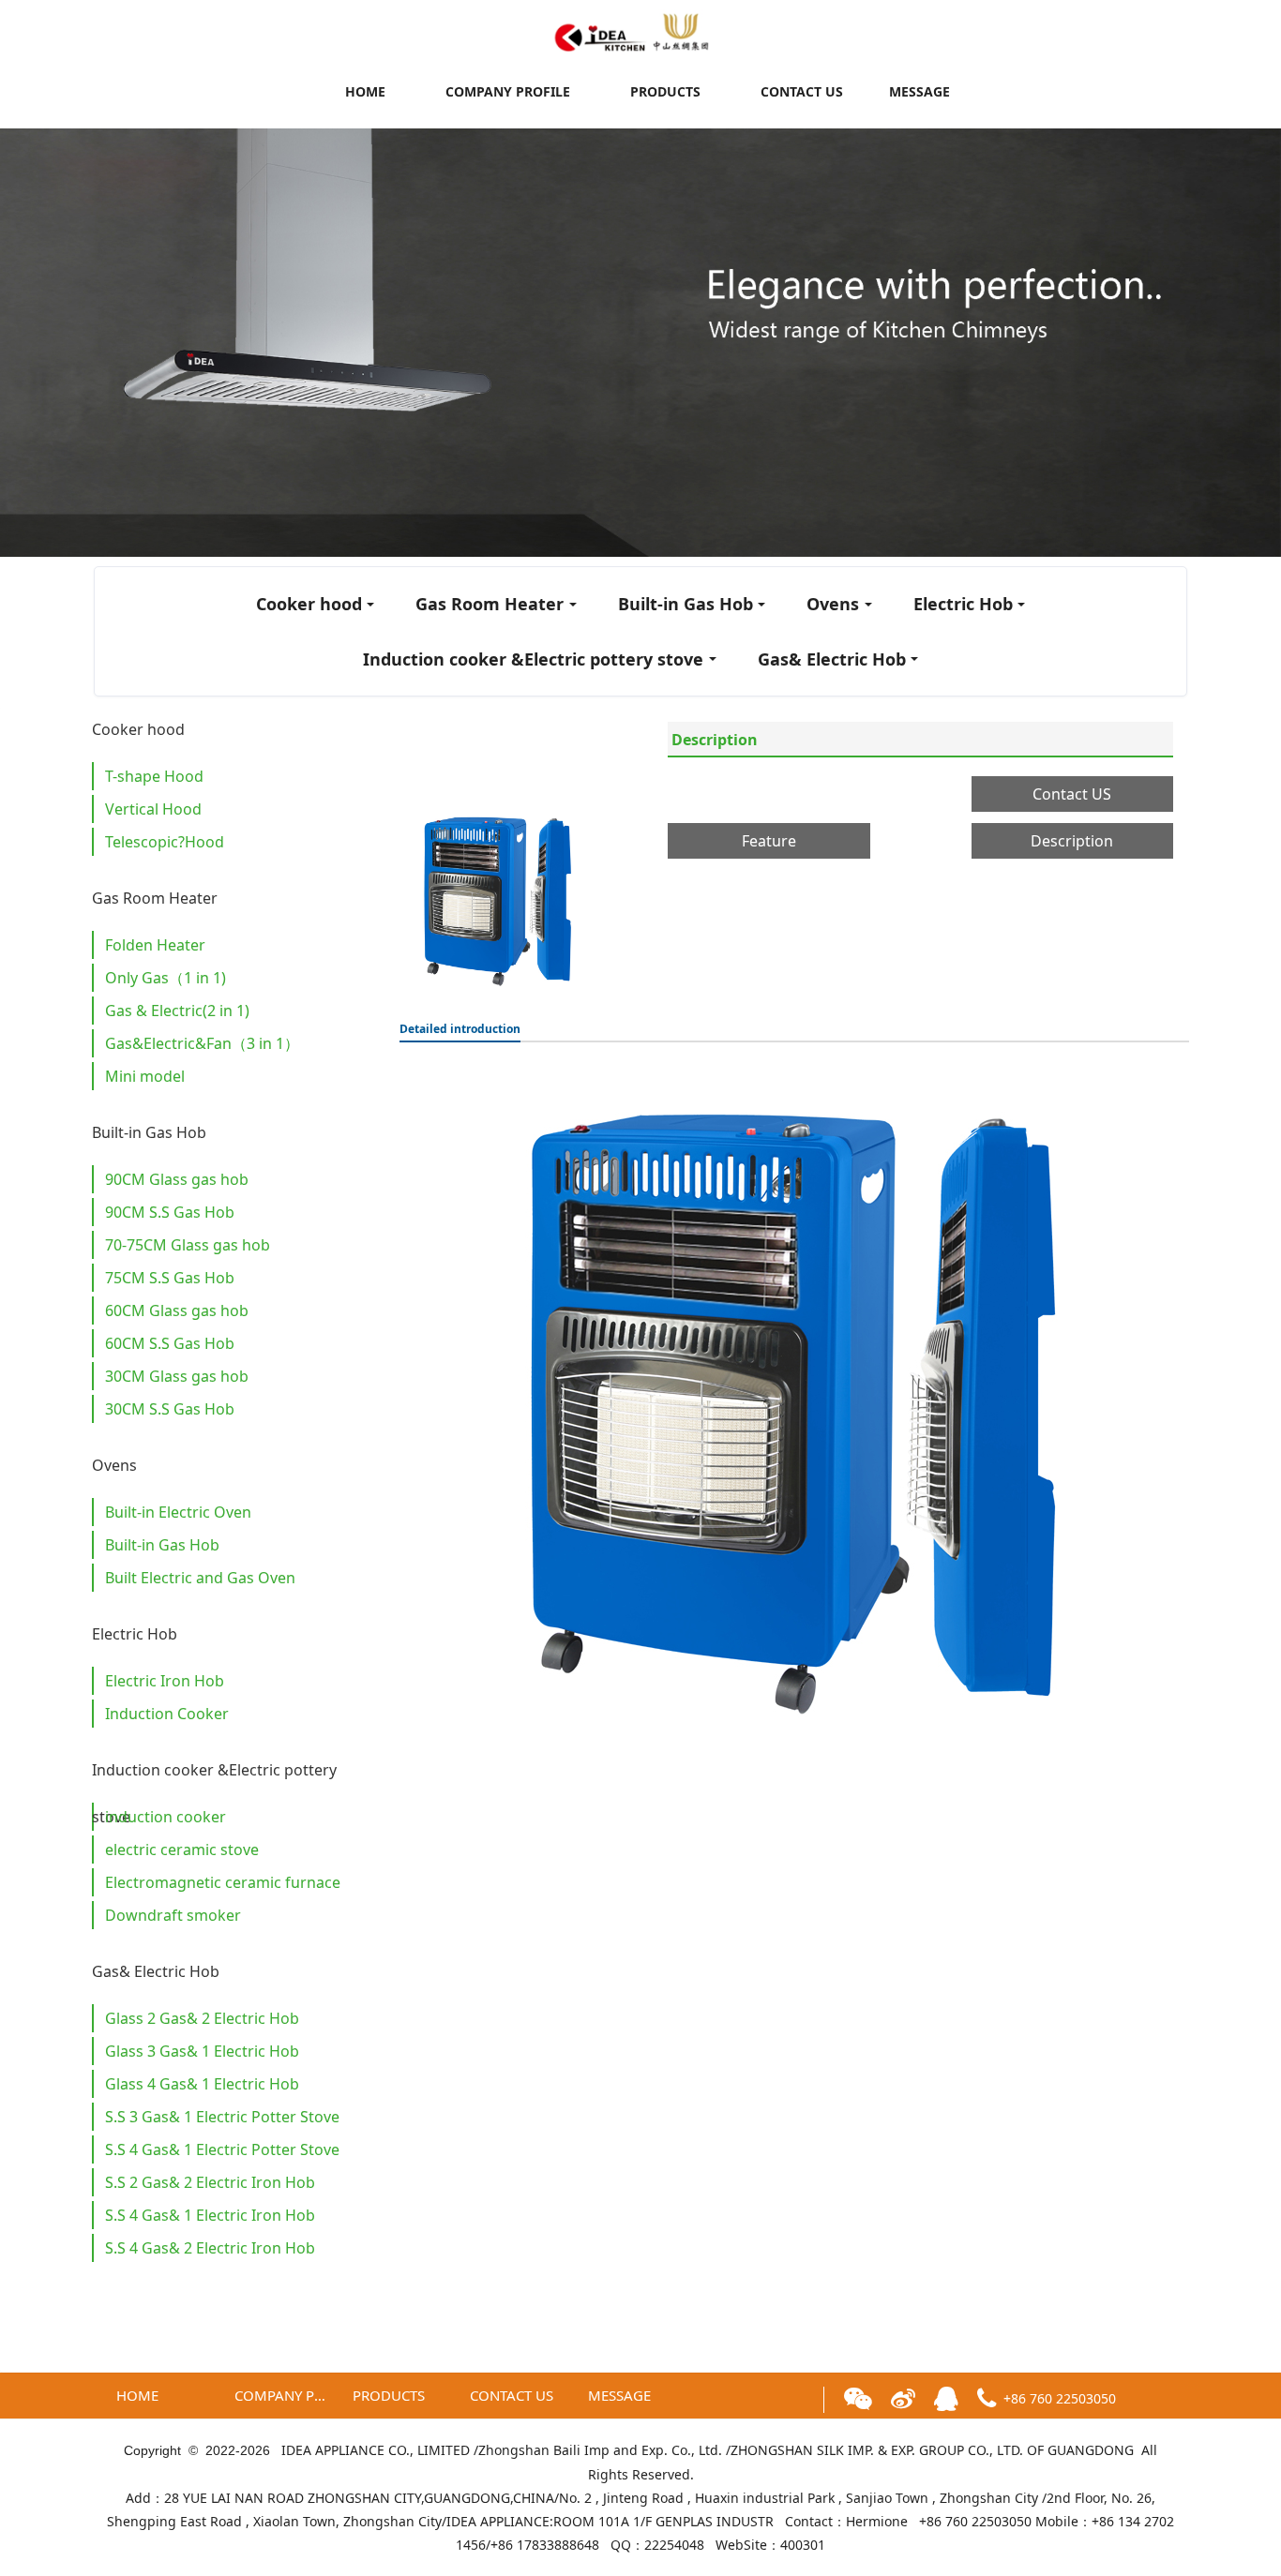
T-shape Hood (154, 776)
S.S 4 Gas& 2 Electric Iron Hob (210, 2248)
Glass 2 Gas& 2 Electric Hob (202, 2018)
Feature (769, 841)
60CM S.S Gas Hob (170, 1343)
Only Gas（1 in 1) (166, 978)
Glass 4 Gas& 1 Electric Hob (202, 2084)
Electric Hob (963, 604)
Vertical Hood (153, 809)
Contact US (1072, 794)
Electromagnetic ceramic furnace (223, 1882)
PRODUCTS (665, 91)
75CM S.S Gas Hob (170, 1278)
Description (715, 740)
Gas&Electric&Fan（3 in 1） (202, 1043)
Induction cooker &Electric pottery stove (533, 659)
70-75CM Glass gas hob (188, 1245)
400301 (803, 2545)
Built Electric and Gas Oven (200, 1578)
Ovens (833, 604)
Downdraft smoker (173, 1915)
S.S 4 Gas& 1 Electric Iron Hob (210, 2215)
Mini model (145, 1076)
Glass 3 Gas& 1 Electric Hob (202, 2051)
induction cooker (166, 1817)
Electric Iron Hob (165, 1681)
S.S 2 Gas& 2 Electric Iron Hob (210, 2182)
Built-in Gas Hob (686, 604)
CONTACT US (802, 91)
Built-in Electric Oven (178, 1512)
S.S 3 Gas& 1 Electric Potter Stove (222, 2117)
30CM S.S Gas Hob (170, 1409)
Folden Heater (155, 945)
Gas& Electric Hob (832, 659)
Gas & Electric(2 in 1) (177, 1011)
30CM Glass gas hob (177, 1376)
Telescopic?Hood (165, 842)
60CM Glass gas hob (177, 1310)
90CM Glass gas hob (177, 1179)
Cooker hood (309, 604)
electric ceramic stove (182, 1850)
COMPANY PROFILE (508, 91)
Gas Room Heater (490, 604)
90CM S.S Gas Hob (170, 1212)
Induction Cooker (167, 1714)
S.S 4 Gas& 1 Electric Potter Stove (222, 2149)
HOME (365, 91)
